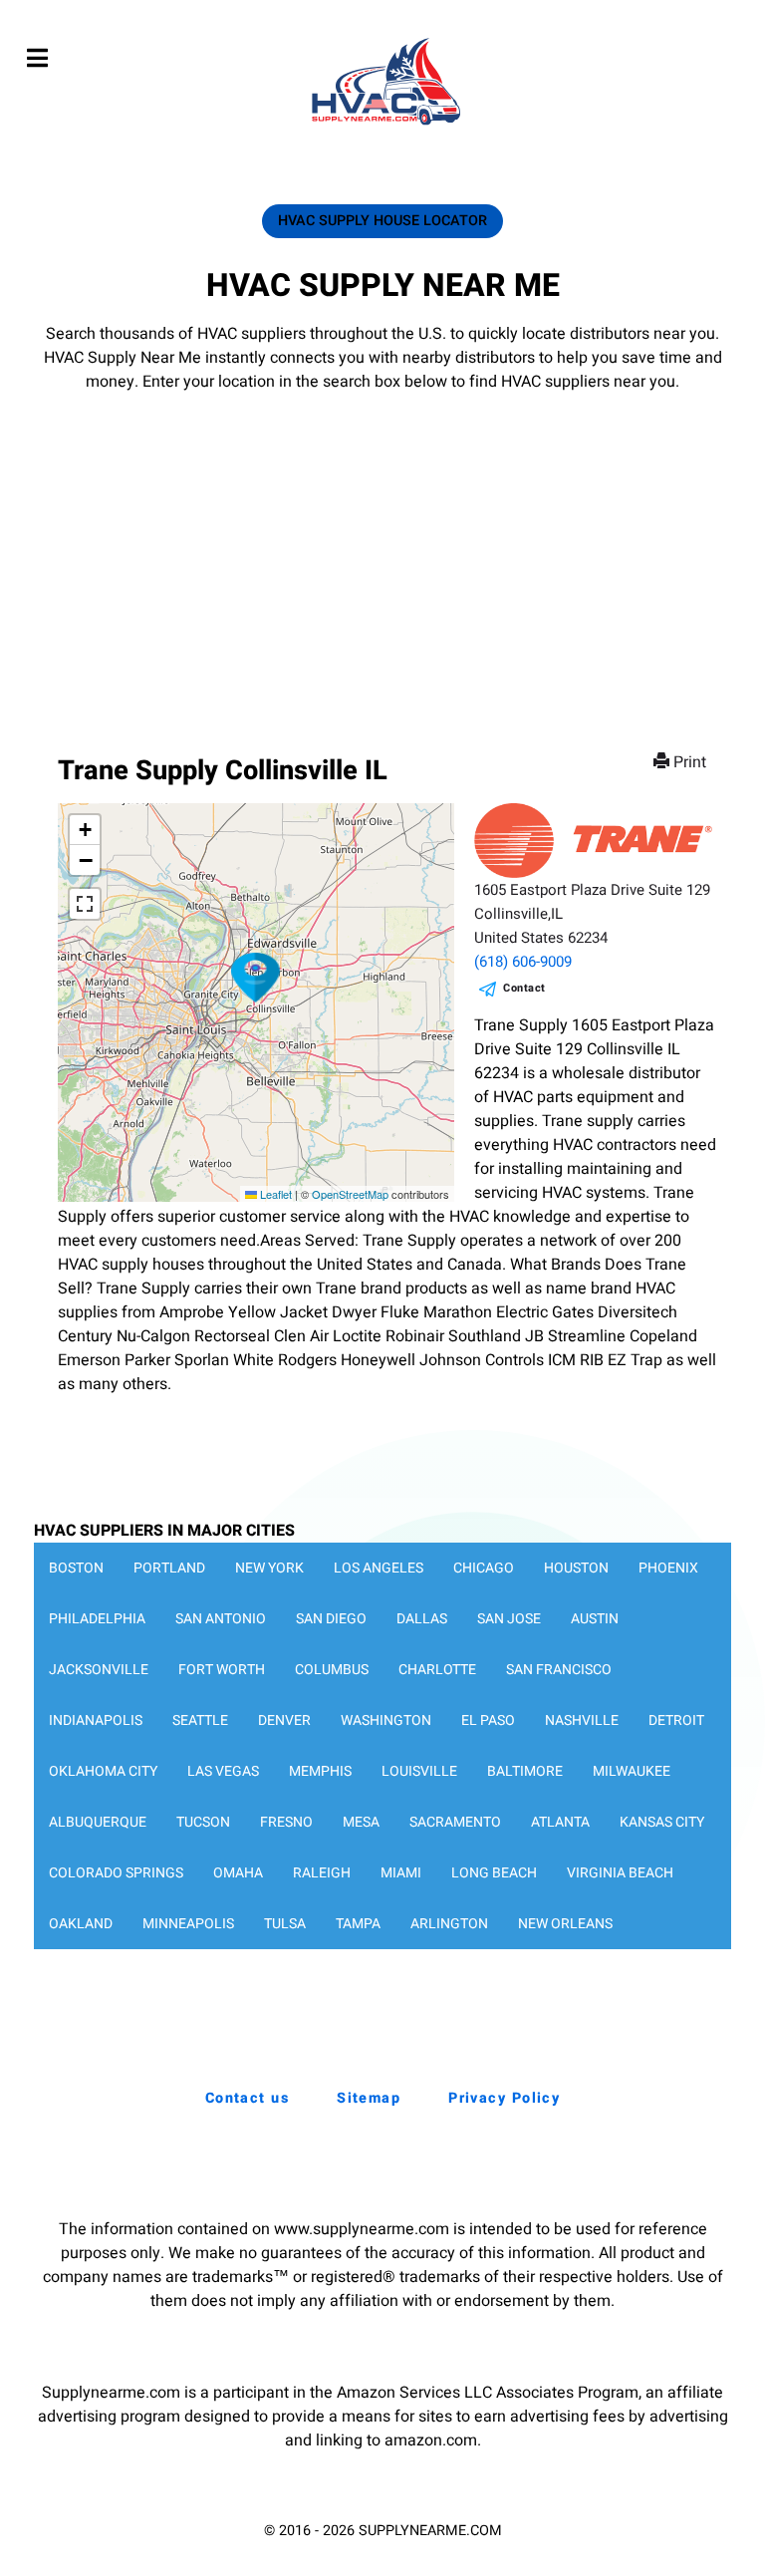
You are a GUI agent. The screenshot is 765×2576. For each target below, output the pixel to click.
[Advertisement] (382, 543)
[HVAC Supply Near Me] (383, 125)
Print (690, 762)
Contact (524, 988)
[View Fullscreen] (85, 904)
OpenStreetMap (350, 1194)
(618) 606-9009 (523, 962)
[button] (256, 978)
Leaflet (274, 1194)
